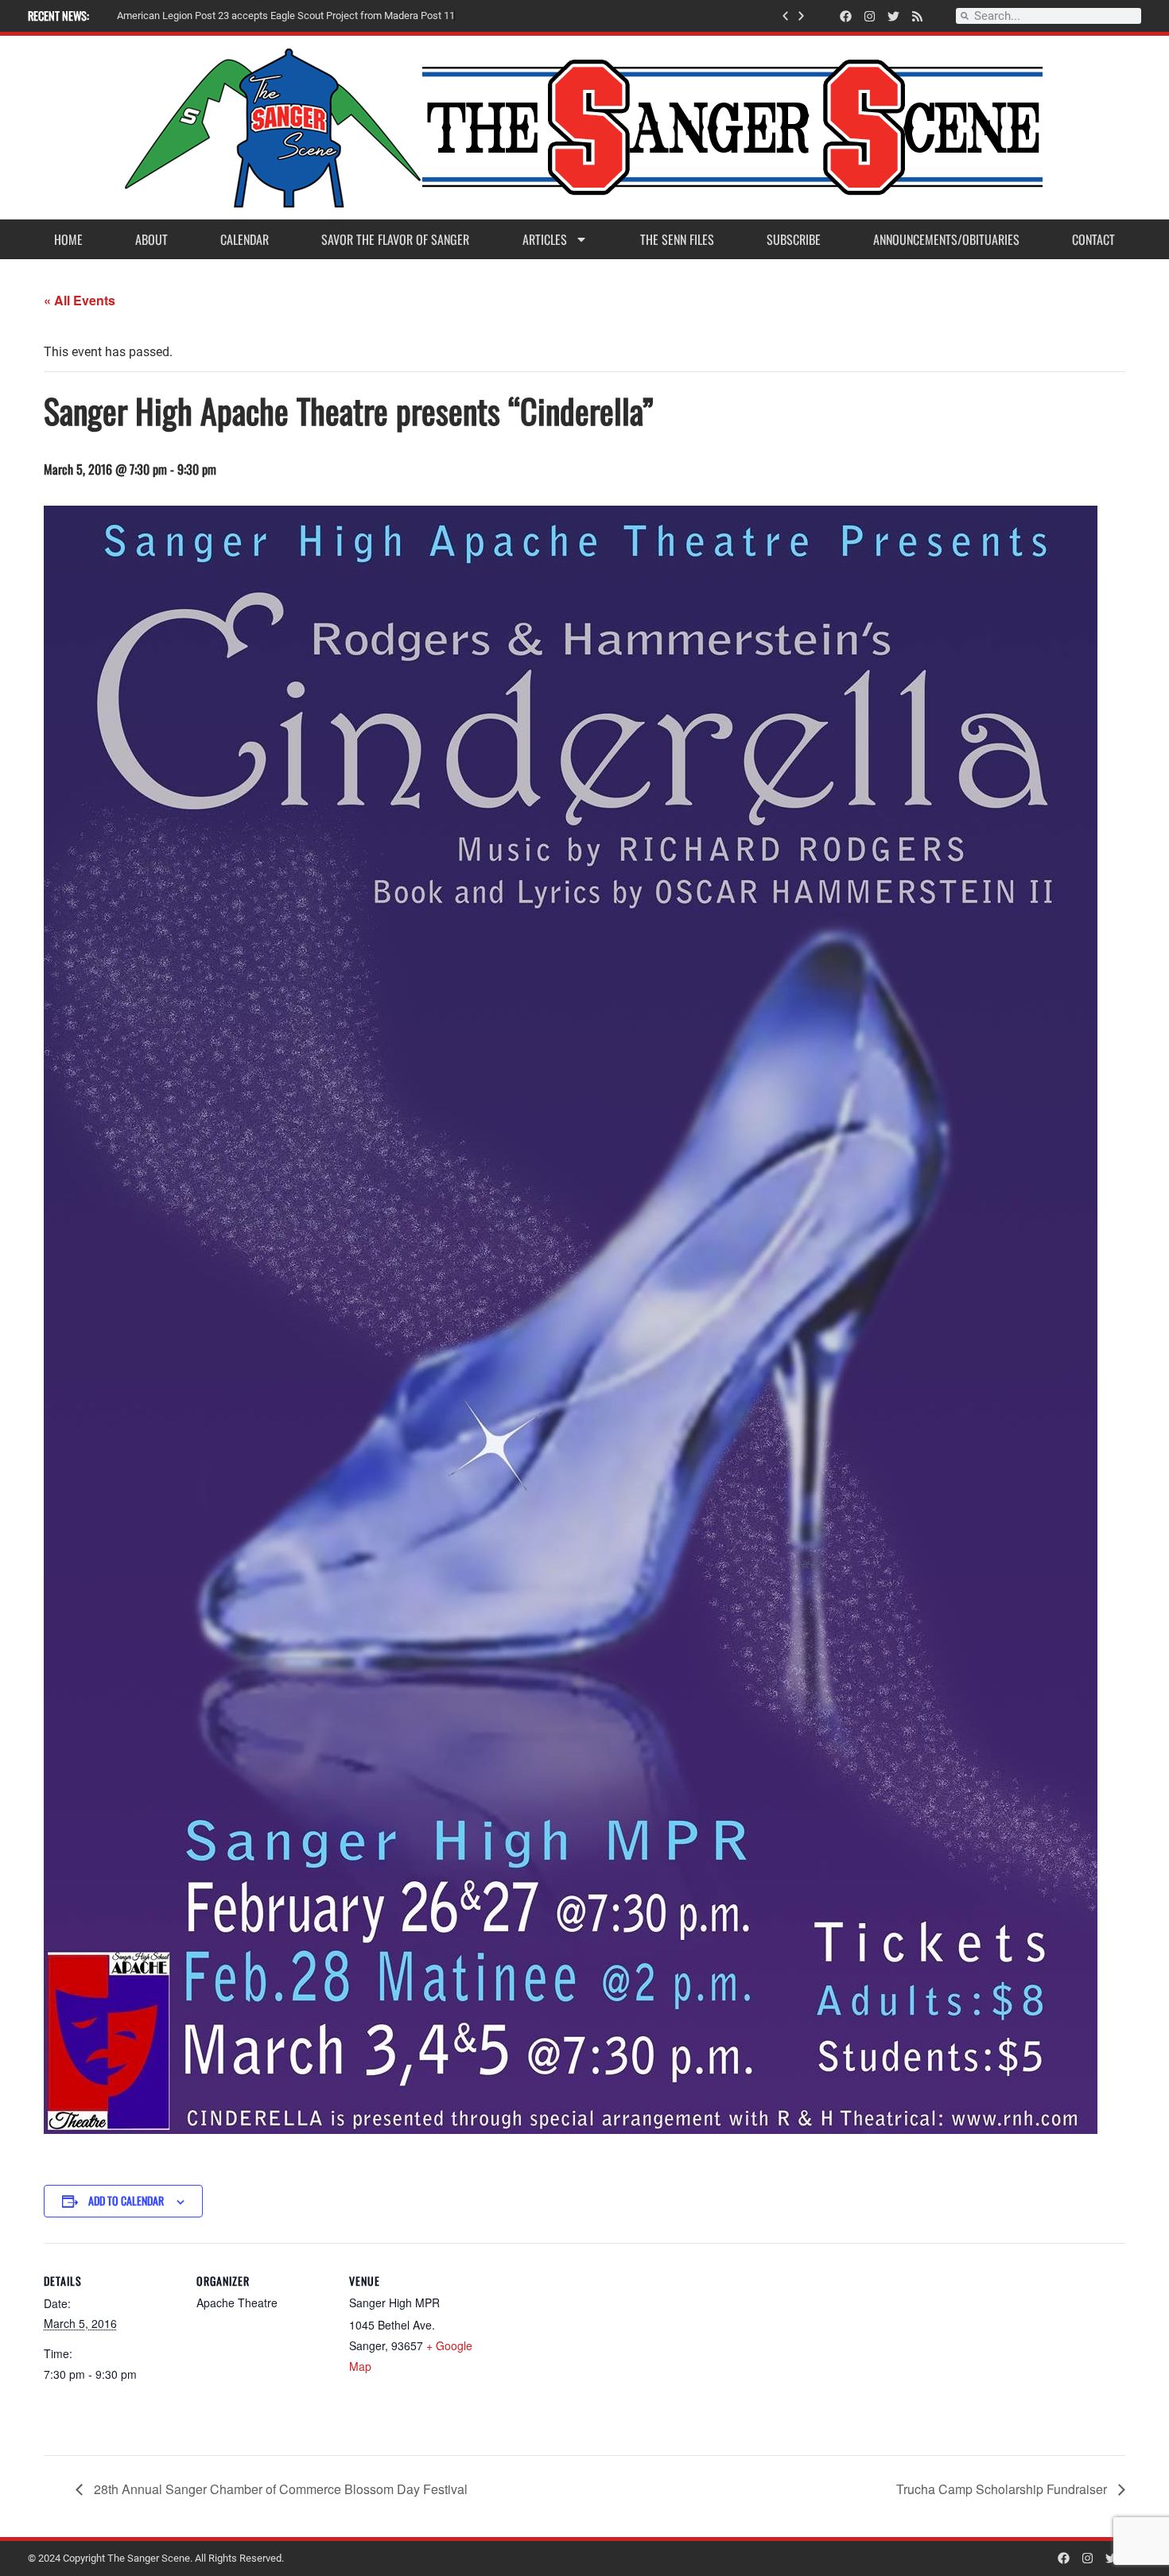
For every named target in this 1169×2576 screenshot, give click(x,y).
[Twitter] (893, 16)
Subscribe (794, 239)
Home (68, 239)
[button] (785, 16)
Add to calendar (126, 2200)
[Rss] (917, 16)
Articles (545, 239)
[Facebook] (846, 16)
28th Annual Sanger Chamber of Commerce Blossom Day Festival (279, 2489)
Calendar (245, 239)
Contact (1093, 239)
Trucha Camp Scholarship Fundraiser (1003, 2489)
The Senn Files (677, 239)
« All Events (80, 300)
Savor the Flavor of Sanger (395, 239)
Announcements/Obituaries (946, 239)
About (151, 239)
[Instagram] (870, 16)
